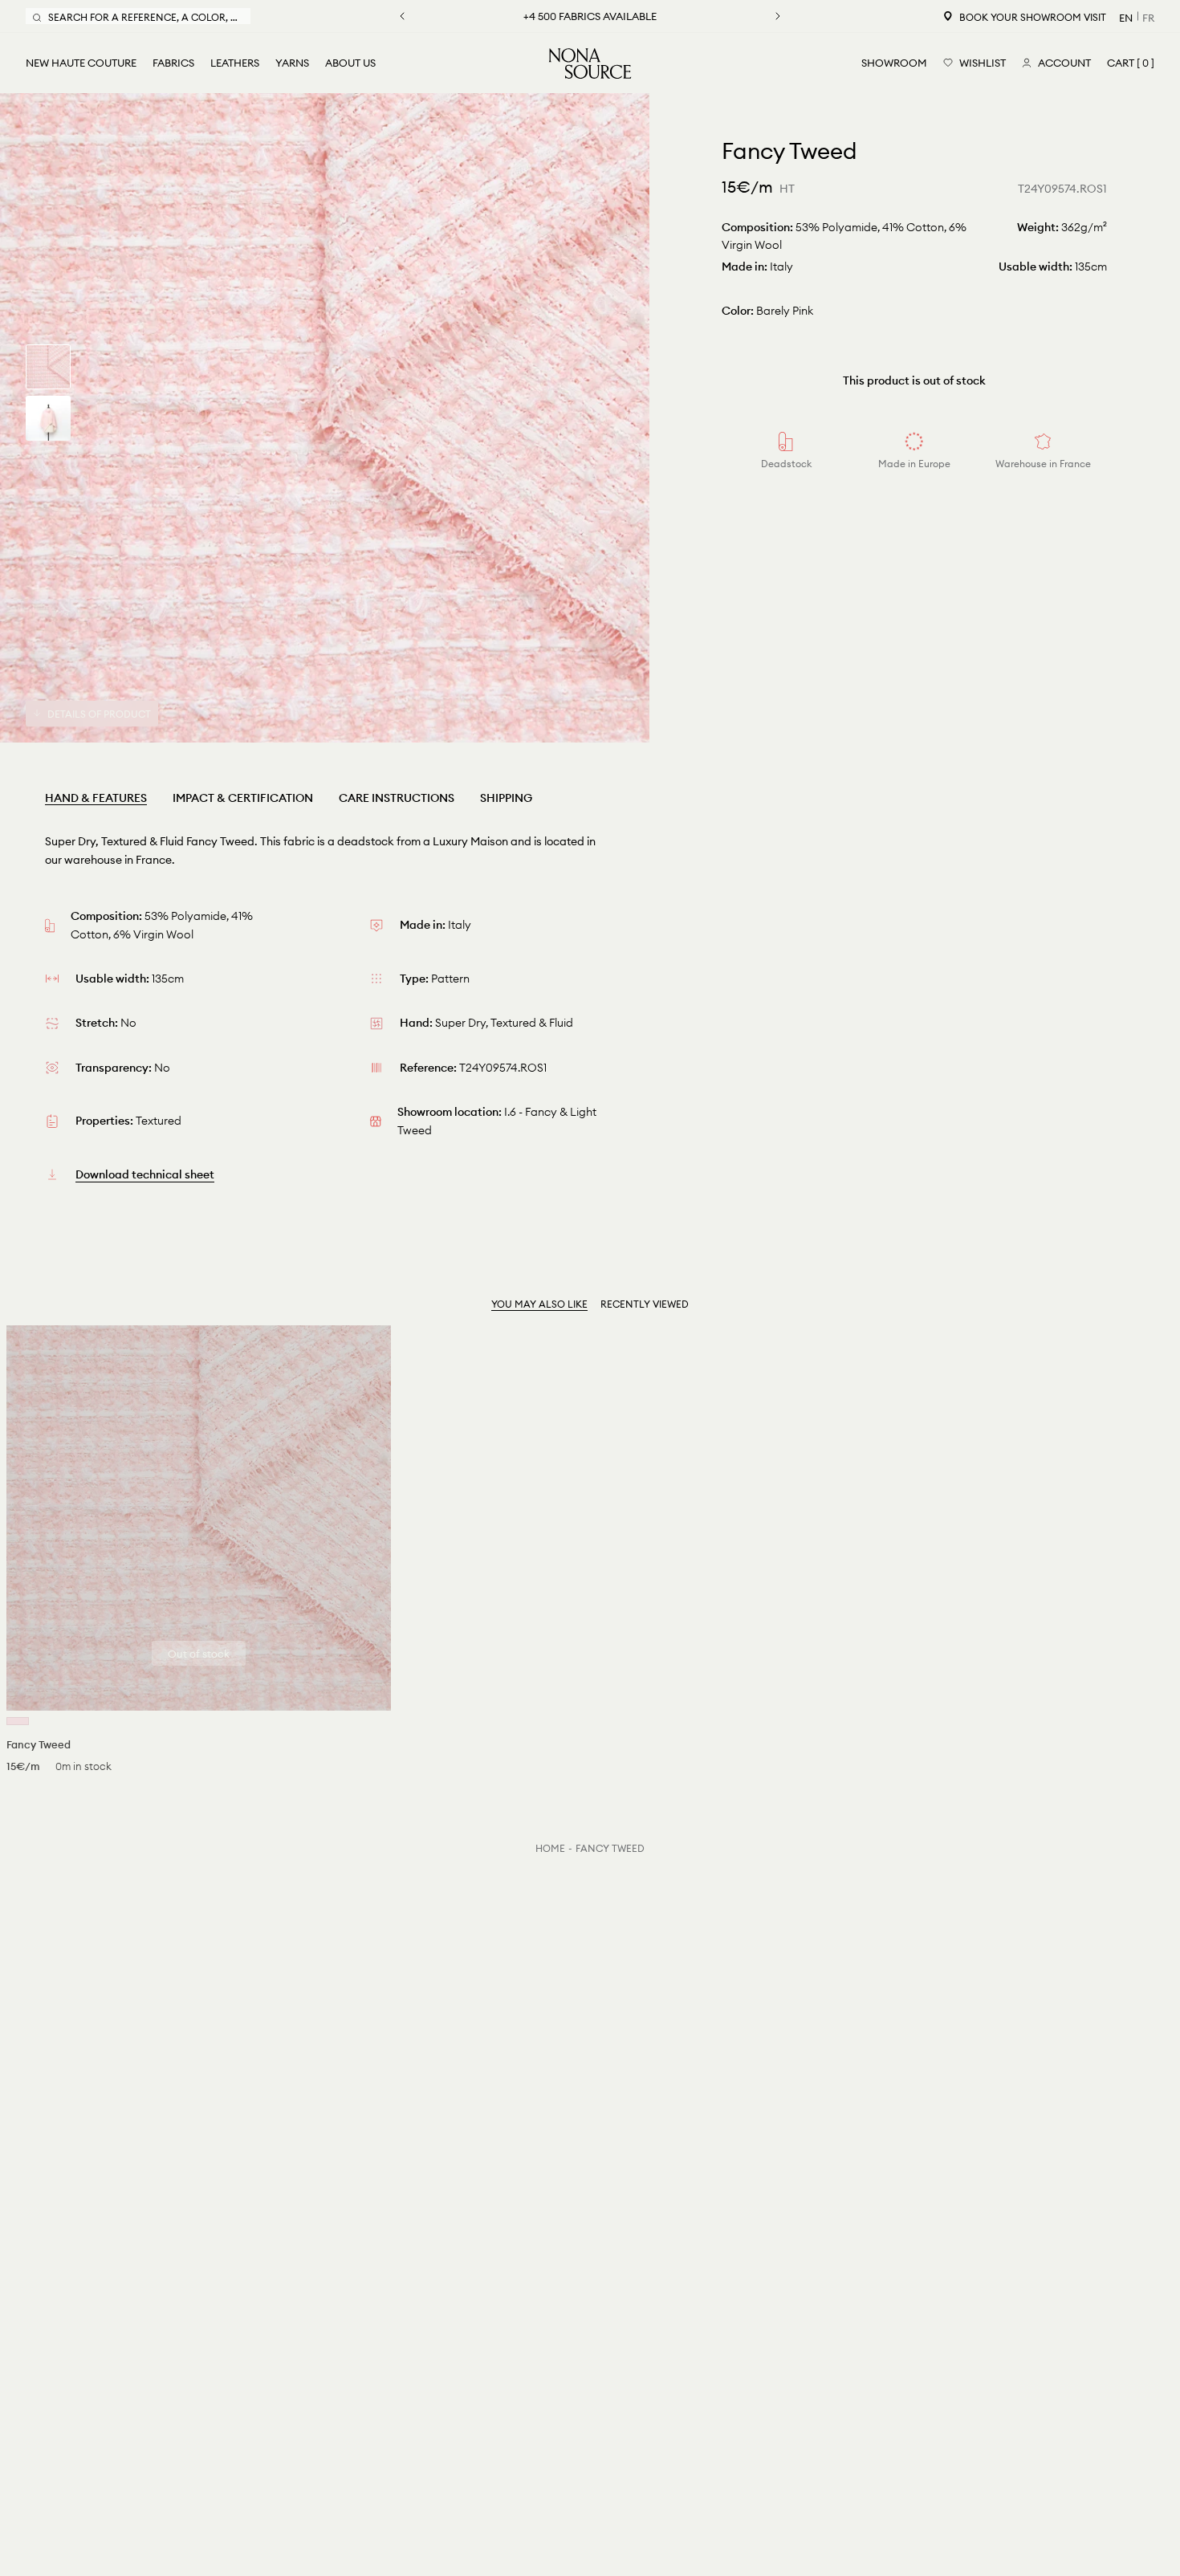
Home (550, 1848)
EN (1126, 18)
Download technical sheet (145, 1174)
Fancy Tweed (610, 1848)
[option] (325, 418)
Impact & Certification (243, 798)
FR (1148, 18)
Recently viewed (645, 1304)
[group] (48, 367)
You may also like (539, 1304)
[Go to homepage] (590, 63)
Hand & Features (96, 798)
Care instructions (397, 798)
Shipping (506, 798)
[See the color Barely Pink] (18, 1721)
